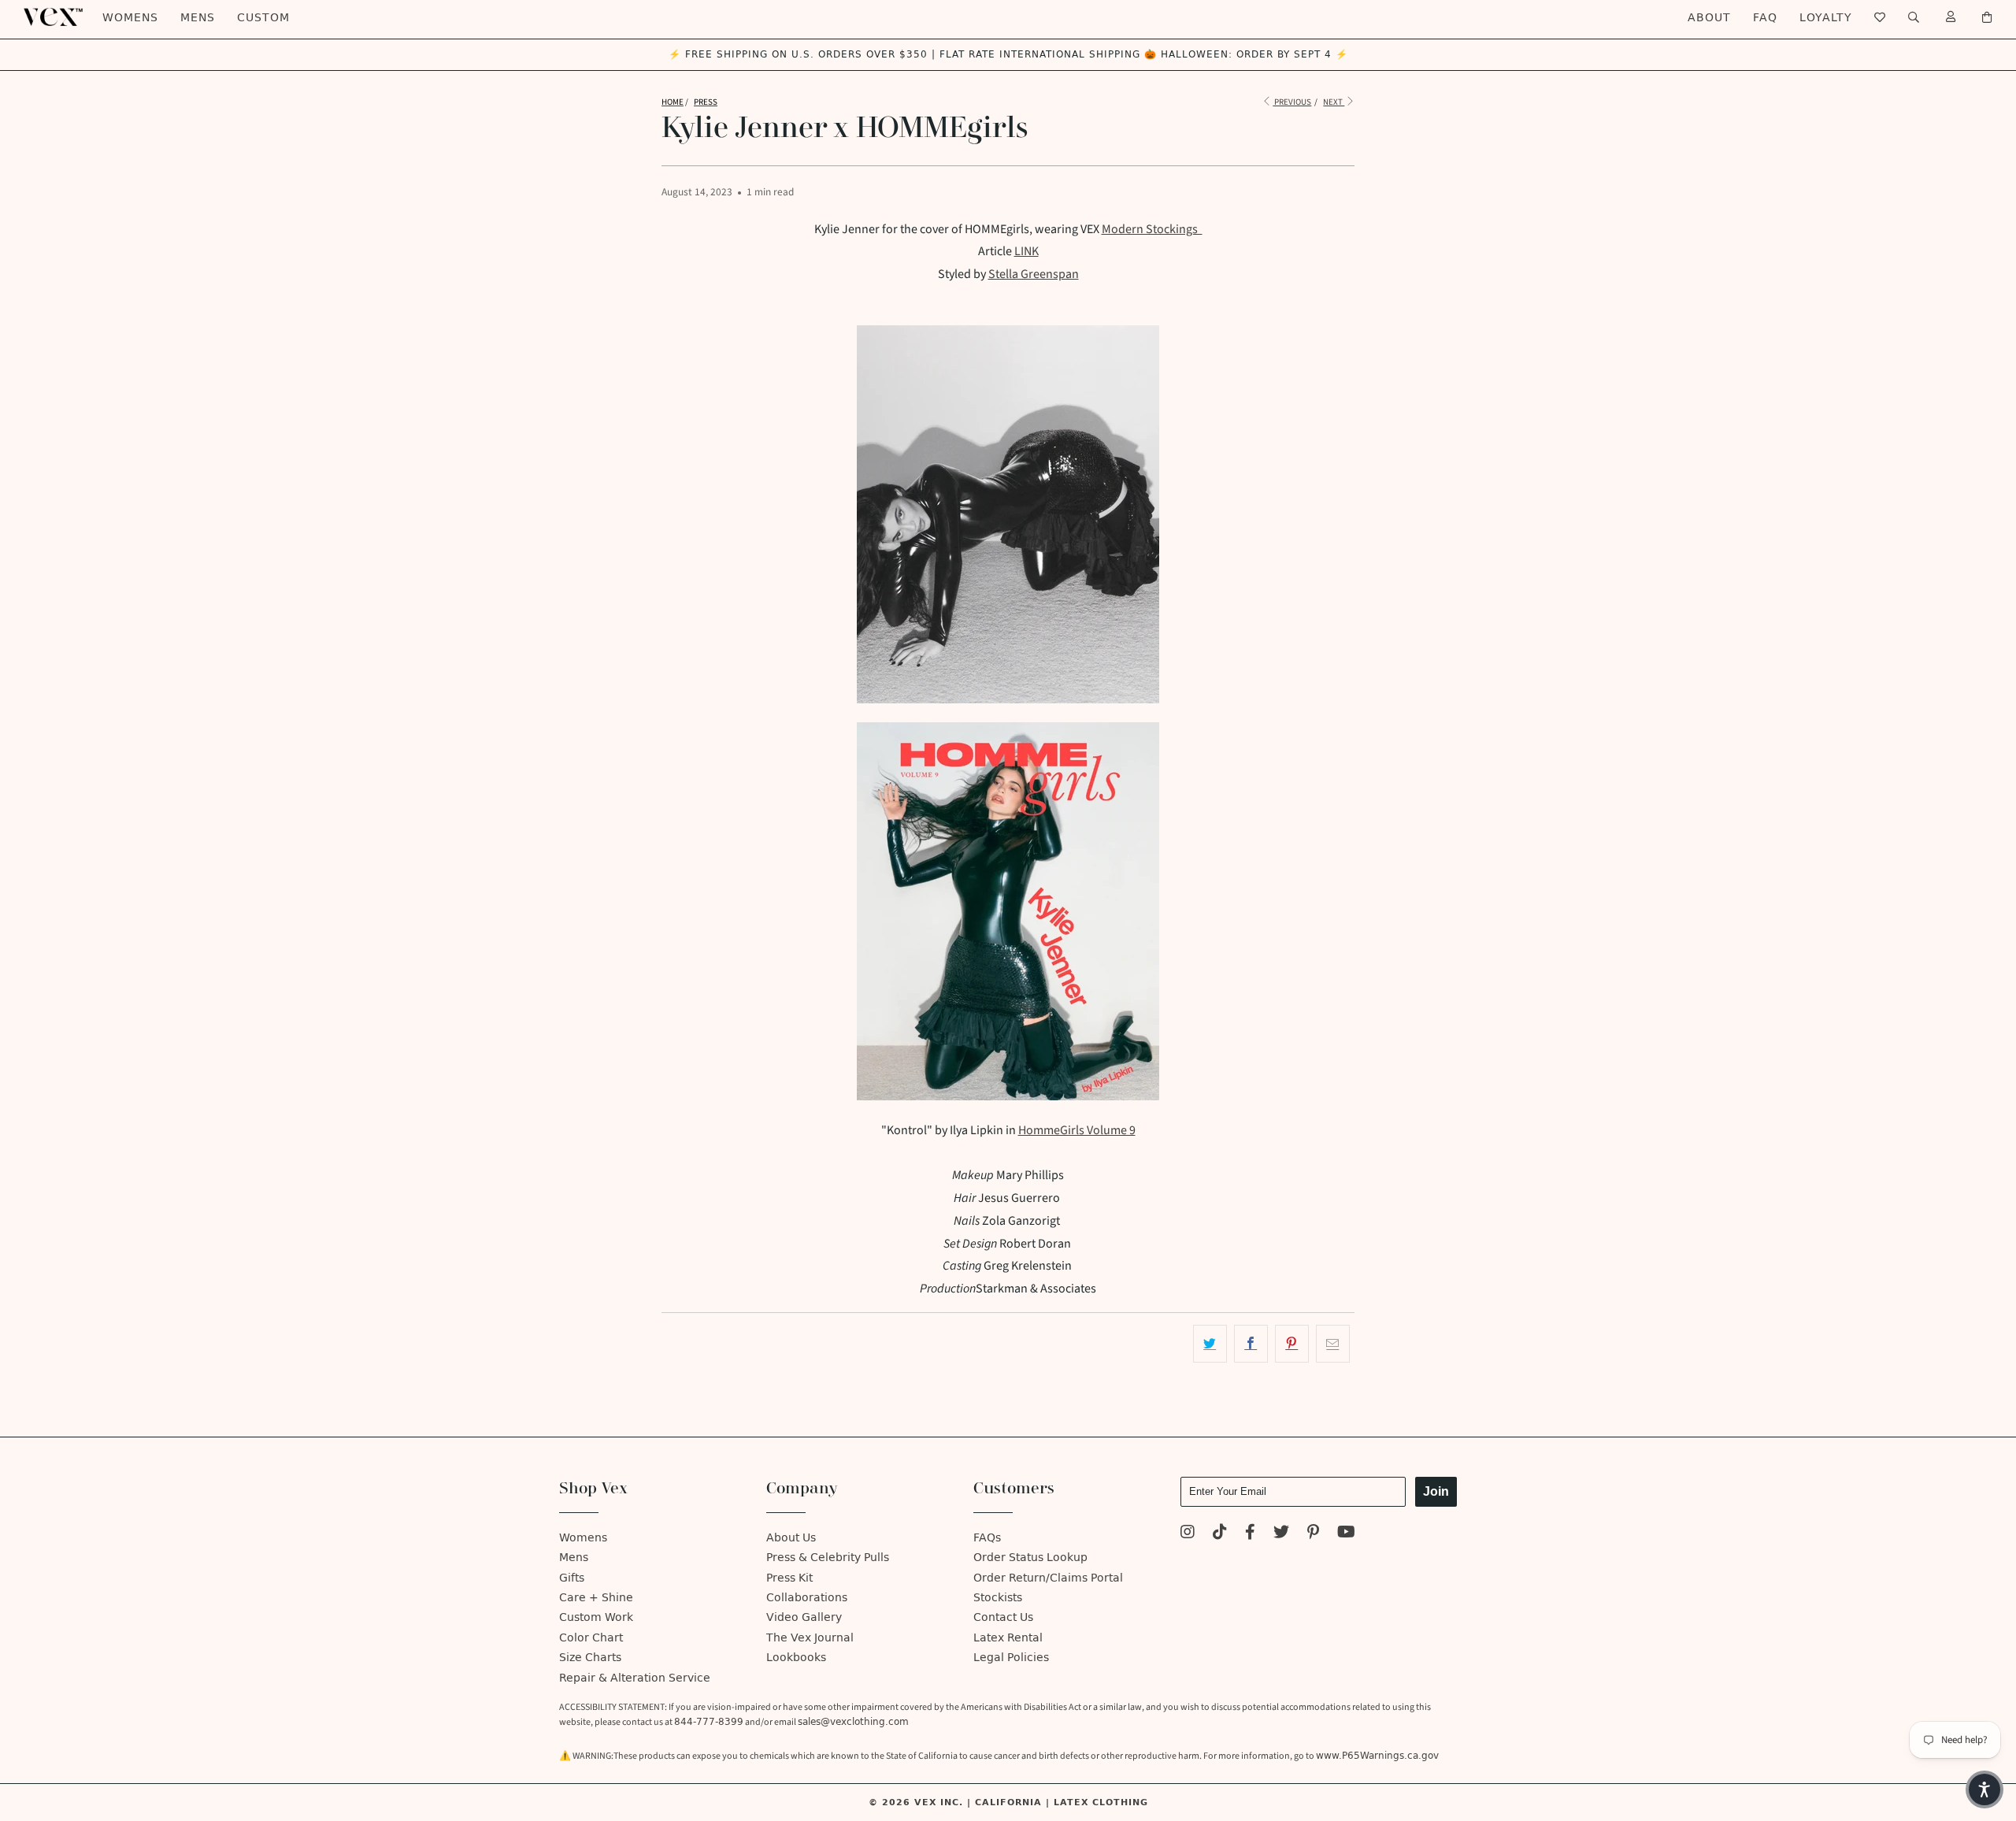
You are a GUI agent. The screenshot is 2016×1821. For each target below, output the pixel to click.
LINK (1027, 251)
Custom (263, 18)
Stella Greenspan (1034, 274)
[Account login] (1951, 18)
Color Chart (591, 1638)
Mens (198, 18)
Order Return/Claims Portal (1048, 1578)
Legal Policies (1011, 1658)
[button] (1984, 1789)
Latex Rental (1008, 1638)
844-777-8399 (709, 1722)
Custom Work (596, 1617)
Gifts (572, 1578)
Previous (1292, 102)
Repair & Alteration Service (635, 1678)
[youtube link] (1346, 1534)
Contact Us (1003, 1617)
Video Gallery (804, 1617)
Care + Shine (596, 1598)
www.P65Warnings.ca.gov (1377, 1756)
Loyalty (1826, 18)
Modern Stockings (1152, 229)
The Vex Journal (810, 1638)
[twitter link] (1281, 1534)
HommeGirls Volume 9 (1077, 1130)
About (1709, 18)
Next (1334, 102)
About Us (791, 1538)
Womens (130, 18)
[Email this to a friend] (1333, 1344)
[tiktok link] (1220, 1534)
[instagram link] (1188, 1534)
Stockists (998, 1598)
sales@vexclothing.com (853, 1722)
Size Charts (590, 1658)
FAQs (987, 1538)
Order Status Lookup (1030, 1558)
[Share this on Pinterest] (1292, 1344)
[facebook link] (1250, 1534)
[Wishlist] (1880, 18)
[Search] (1914, 18)
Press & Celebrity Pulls (828, 1558)
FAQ (1765, 18)
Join (1436, 1491)
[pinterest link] (1313, 1534)
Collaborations (807, 1598)
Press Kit (789, 1578)
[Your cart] (1987, 18)
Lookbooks (796, 1658)
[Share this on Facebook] (1251, 1344)
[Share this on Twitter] (1210, 1344)
